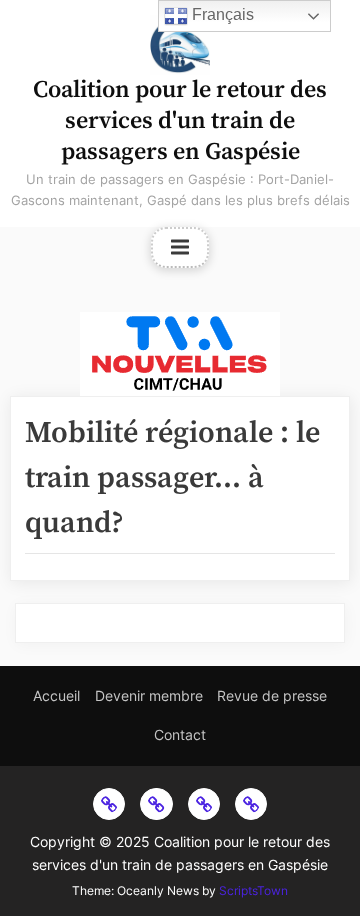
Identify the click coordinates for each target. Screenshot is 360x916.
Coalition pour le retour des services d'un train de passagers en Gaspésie (180, 121)
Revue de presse (272, 695)
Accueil (56, 695)
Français (221, 14)
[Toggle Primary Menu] (180, 248)
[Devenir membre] (156, 804)
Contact (180, 734)
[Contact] (251, 804)
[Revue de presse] (204, 804)
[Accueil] (109, 804)
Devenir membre (149, 695)
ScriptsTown (253, 890)
